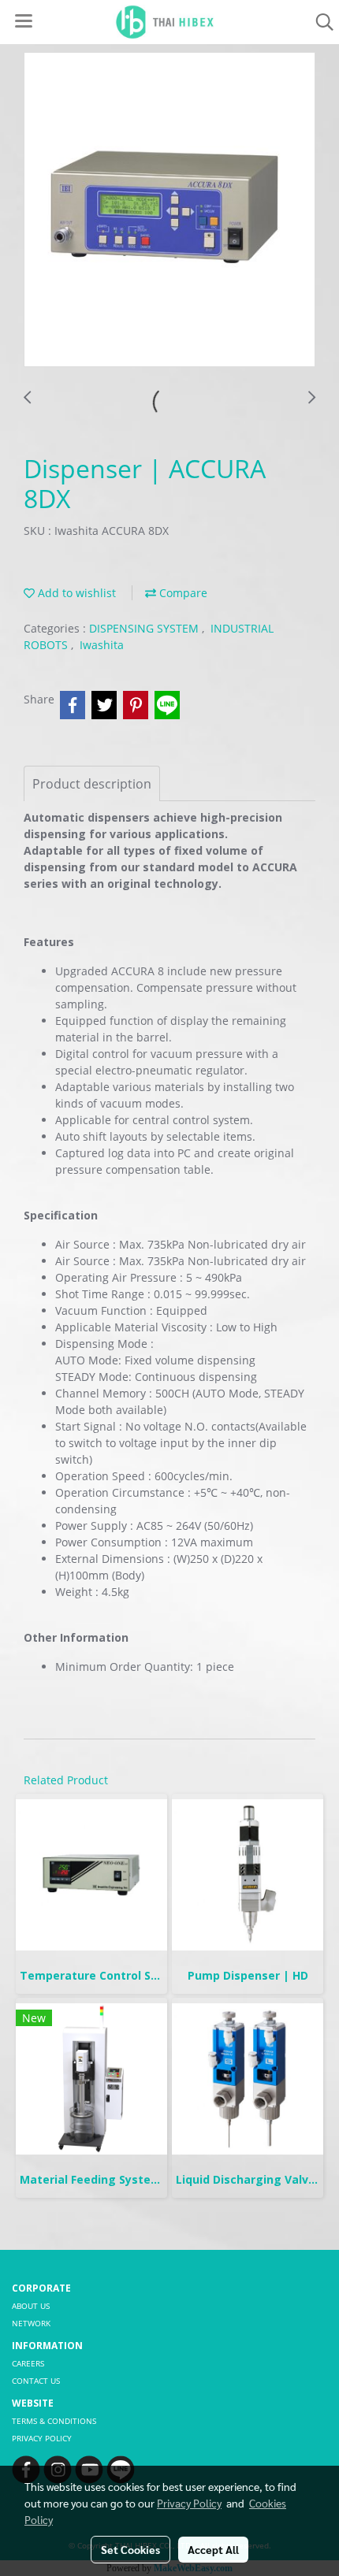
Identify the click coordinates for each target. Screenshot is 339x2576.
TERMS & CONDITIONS (54, 2421)
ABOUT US (31, 2306)
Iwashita (102, 645)
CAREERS (28, 2363)
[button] (319, 22)
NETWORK (31, 2323)
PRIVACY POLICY (42, 2438)
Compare (182, 593)
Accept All (213, 2549)
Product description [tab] (92, 784)
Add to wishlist (75, 593)
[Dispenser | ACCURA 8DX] (169, 210)
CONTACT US (36, 2381)
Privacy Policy (189, 2503)
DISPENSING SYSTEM (145, 628)
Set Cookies (130, 2549)
